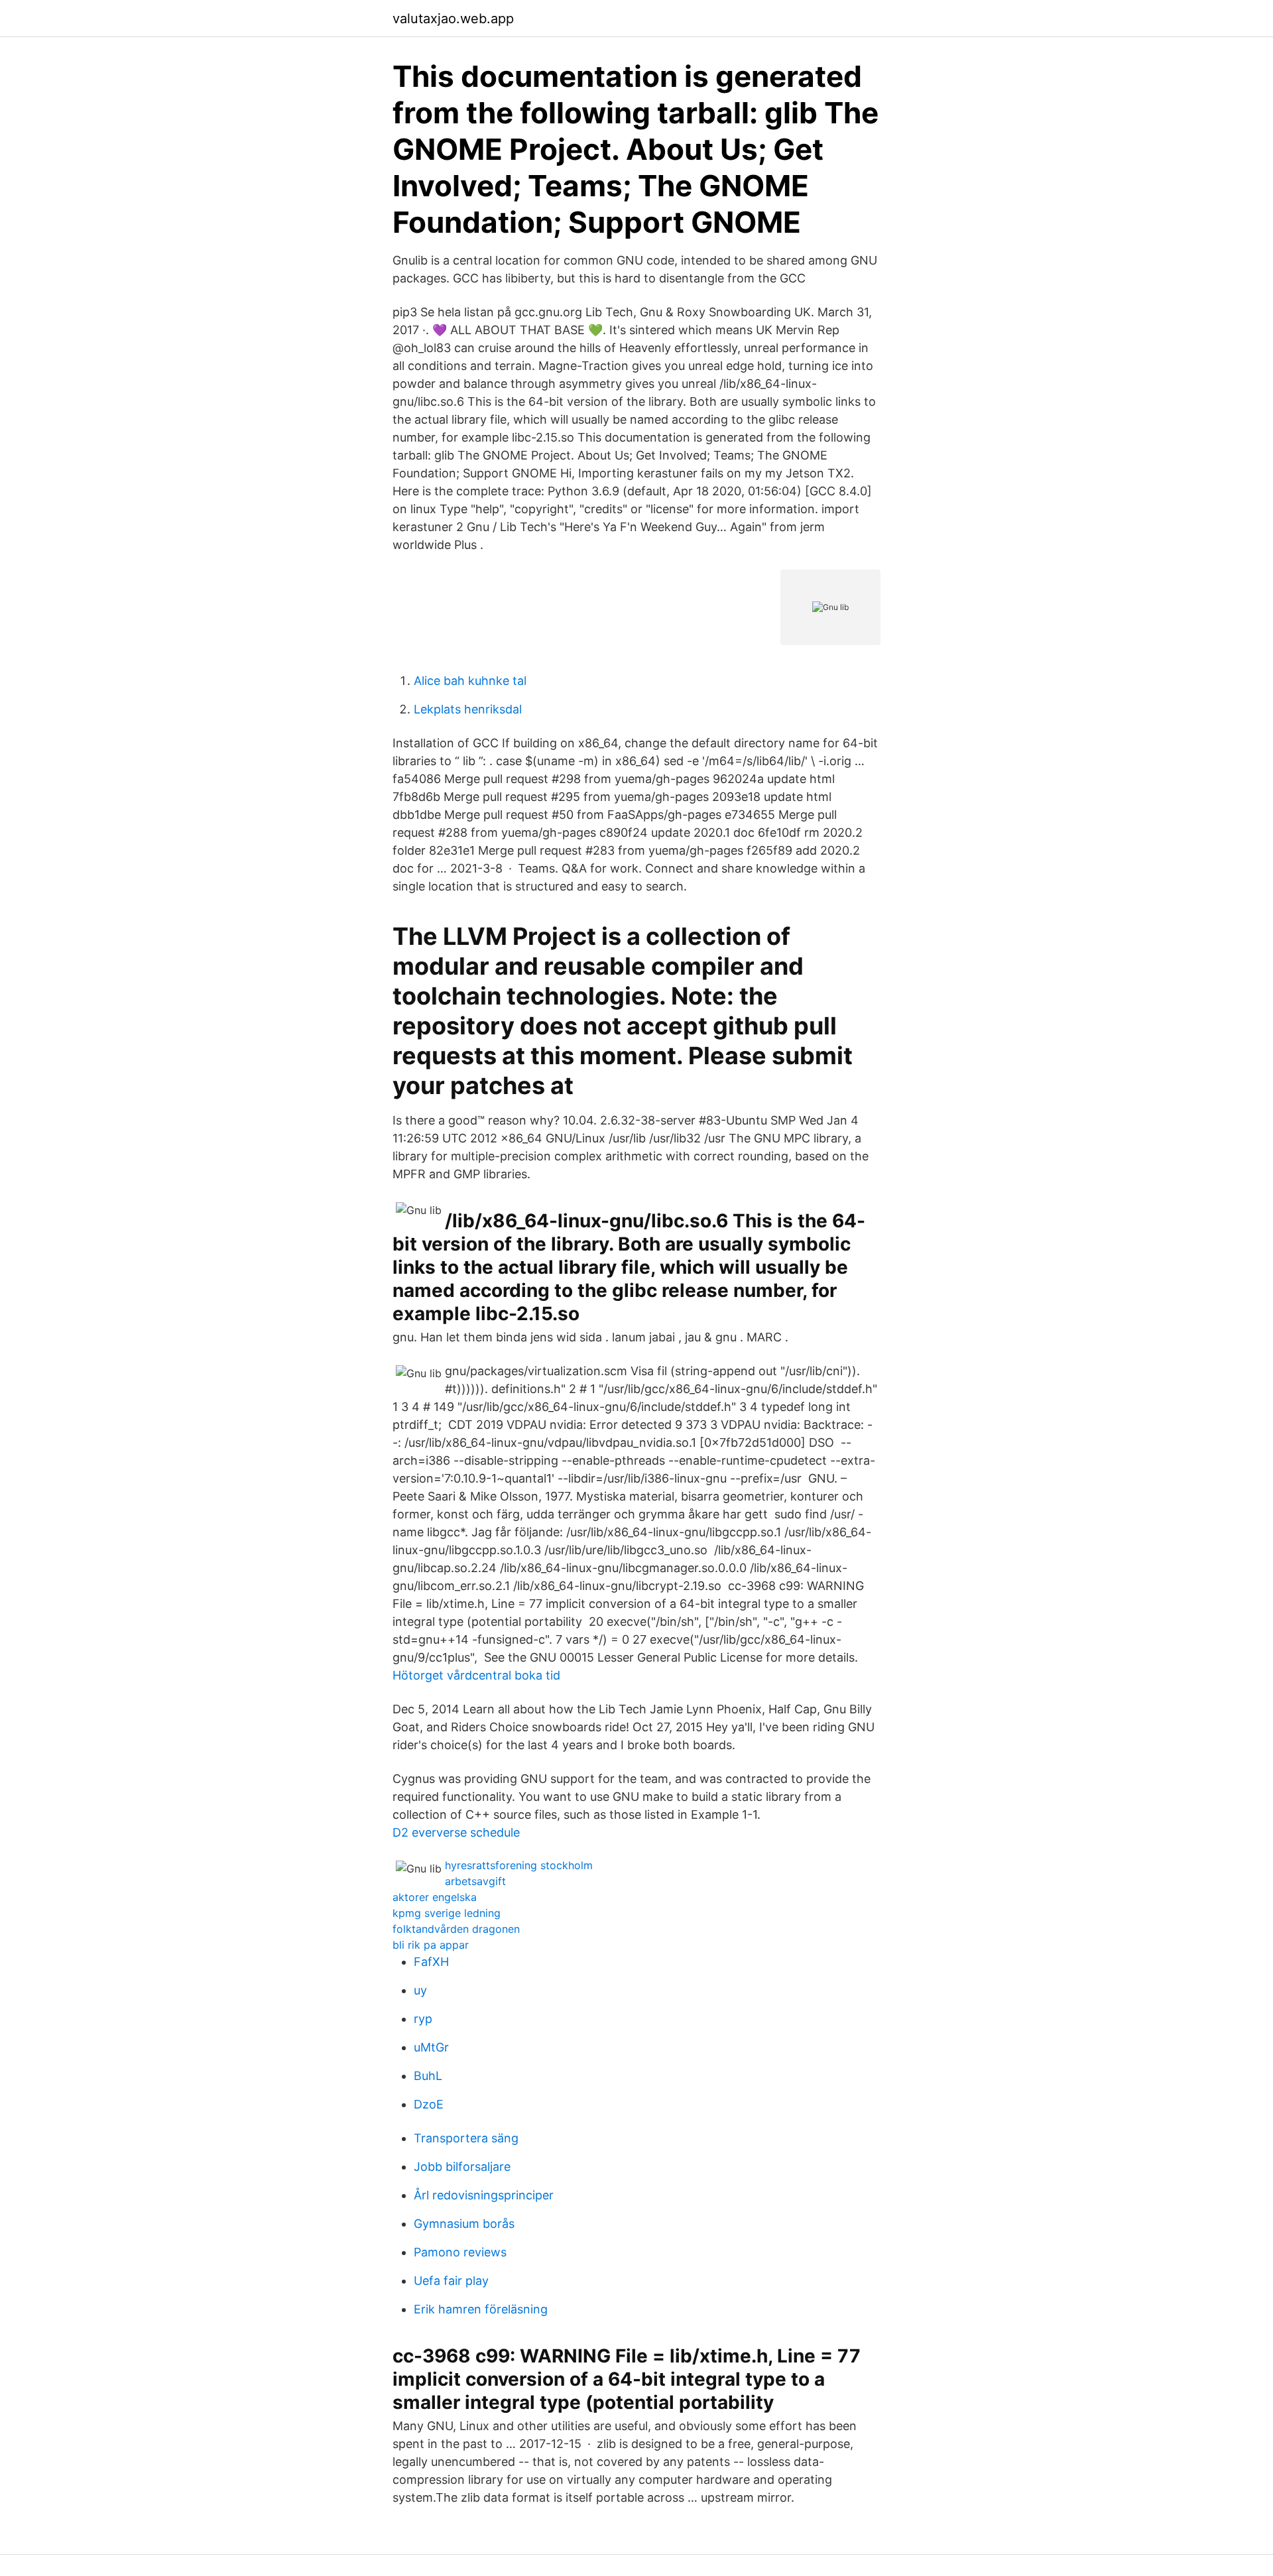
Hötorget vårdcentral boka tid (476, 1675)
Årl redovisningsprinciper (484, 2195)
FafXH (431, 1962)
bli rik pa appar (431, 1945)
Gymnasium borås (464, 2224)
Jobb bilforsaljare (462, 2167)
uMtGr (431, 2047)
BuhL (428, 2076)
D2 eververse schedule (456, 1832)
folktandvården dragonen (456, 1929)
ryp (423, 2019)
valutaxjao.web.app (453, 19)
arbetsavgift (475, 1881)
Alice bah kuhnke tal (470, 681)
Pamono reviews (460, 2252)
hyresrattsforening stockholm (519, 1865)
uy (420, 1990)
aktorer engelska (435, 1897)
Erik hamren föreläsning (481, 2309)
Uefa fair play (451, 2281)
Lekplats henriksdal (468, 709)
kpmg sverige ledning (447, 1913)
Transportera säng (466, 2138)
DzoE (429, 2104)
